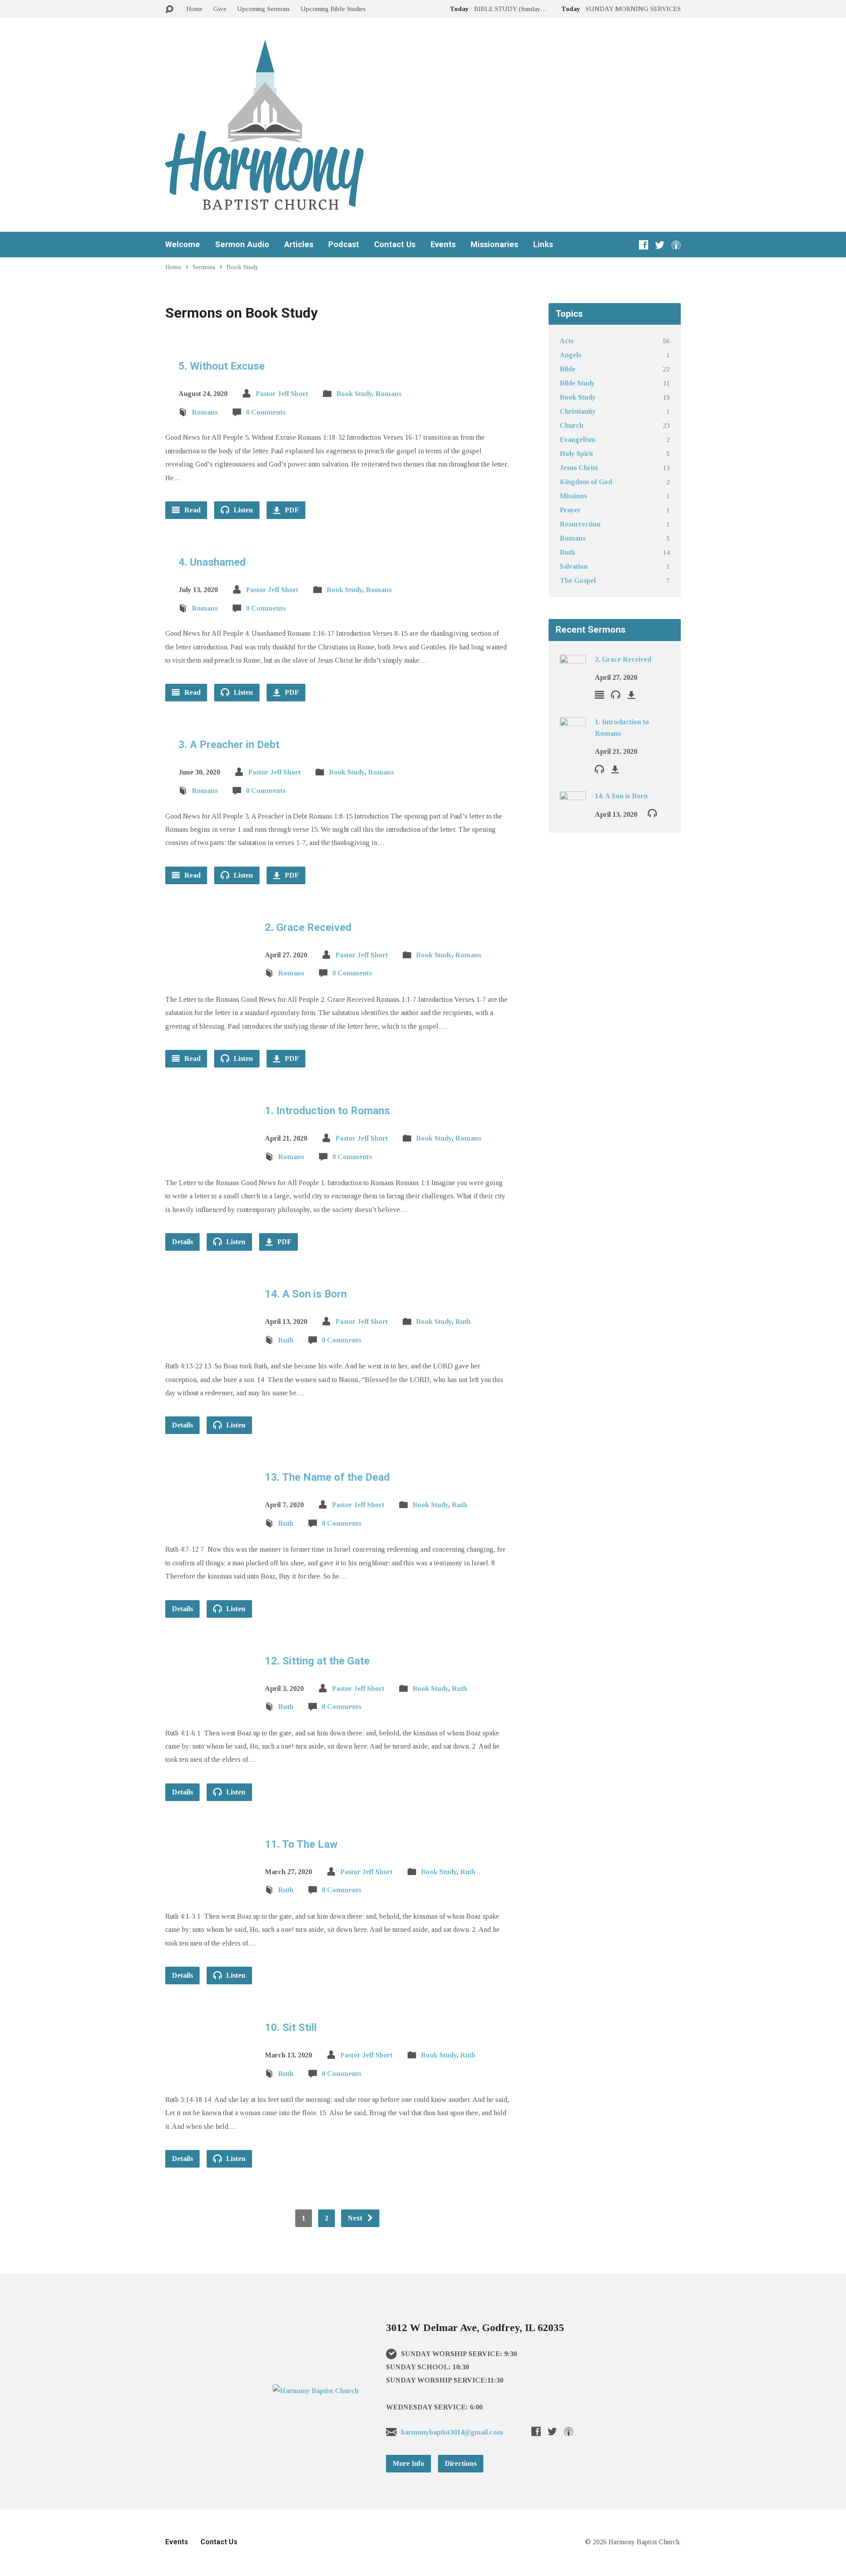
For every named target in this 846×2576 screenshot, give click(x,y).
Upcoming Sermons (263, 9)
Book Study (243, 267)
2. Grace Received (308, 927)
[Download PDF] (631, 695)
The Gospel (578, 580)
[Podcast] (676, 245)
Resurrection (580, 524)
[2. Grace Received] (208, 973)
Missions (573, 496)
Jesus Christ (579, 468)
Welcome (183, 245)
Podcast (344, 245)
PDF (291, 510)
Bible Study (577, 383)
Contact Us (395, 245)
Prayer (570, 510)
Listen (242, 510)
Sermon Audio (242, 245)
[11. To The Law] (208, 1889)
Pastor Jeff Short (282, 394)
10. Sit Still (291, 2027)
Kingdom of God (586, 482)
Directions (461, 2463)
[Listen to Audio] (616, 694)
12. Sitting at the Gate (317, 1661)
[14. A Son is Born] (208, 1340)
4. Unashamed (212, 562)
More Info (408, 2463)
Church (571, 425)
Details (182, 1242)
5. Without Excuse (222, 366)
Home (195, 9)
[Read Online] (599, 695)
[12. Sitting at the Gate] (208, 1706)
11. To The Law (301, 1844)
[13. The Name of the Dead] (208, 1523)
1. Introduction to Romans (327, 1111)
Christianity (578, 411)
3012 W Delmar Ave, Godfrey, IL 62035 (475, 2328)
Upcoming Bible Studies (333, 9)
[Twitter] (660, 245)
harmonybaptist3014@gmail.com (452, 2432)
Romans (388, 394)
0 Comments (266, 412)
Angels (570, 355)
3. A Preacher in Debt (229, 745)
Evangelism (578, 439)
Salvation (574, 566)
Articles (299, 245)
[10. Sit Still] (208, 2073)
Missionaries (494, 245)
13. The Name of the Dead (327, 1477)
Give (220, 9)
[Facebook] (644, 245)
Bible (568, 369)
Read (191, 510)
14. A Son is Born (306, 1294)
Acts (567, 341)
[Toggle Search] (169, 9)
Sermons (204, 267)
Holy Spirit (576, 454)
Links (543, 245)
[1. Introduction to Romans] (208, 1156)
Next (356, 2218)
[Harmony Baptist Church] (316, 2391)
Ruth (463, 1321)
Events (443, 245)
